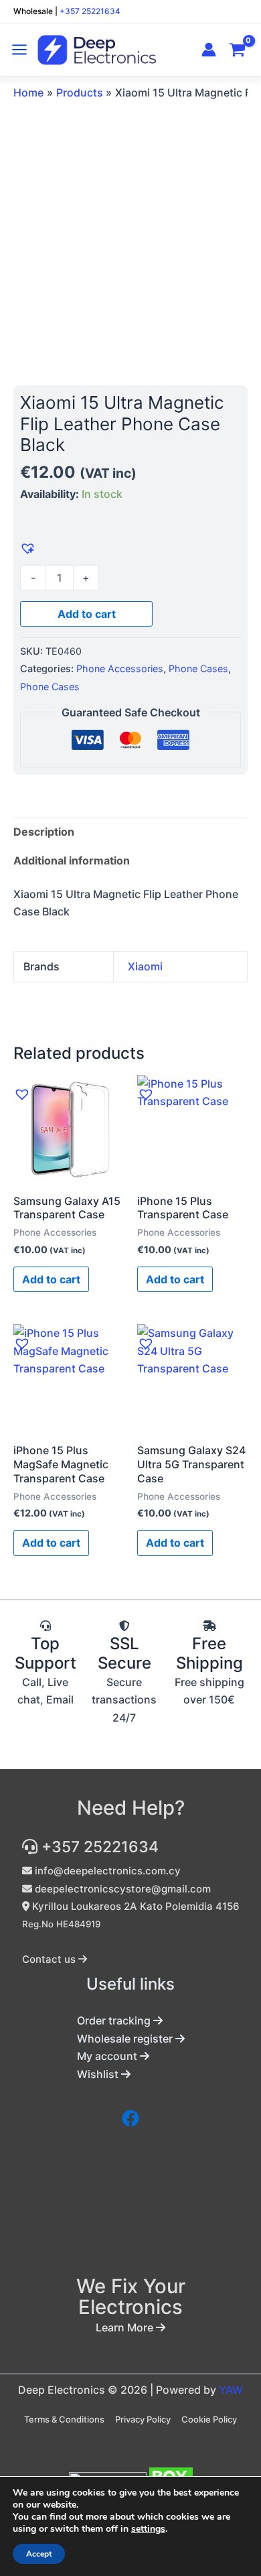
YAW (231, 2390)
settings (148, 2529)
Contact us (50, 1959)
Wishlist (99, 2074)
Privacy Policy (143, 2419)
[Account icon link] (209, 50)
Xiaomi (145, 966)
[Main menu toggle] (19, 50)
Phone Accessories (120, 668)
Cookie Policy (209, 2419)
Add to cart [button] (51, 1279)
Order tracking (115, 2020)
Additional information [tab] (72, 860)
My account (108, 2056)
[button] (26, 547)
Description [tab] (44, 832)
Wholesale (33, 11)
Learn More (126, 2327)
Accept (39, 2554)
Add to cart (87, 614)
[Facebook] (130, 2118)
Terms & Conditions (64, 2419)
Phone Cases (198, 668)
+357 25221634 (90, 11)
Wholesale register (126, 2039)
